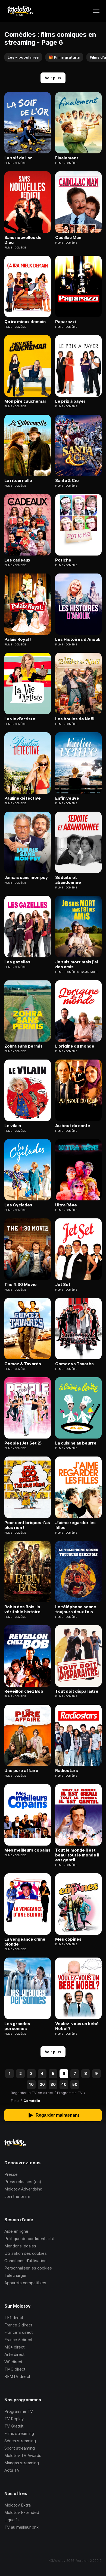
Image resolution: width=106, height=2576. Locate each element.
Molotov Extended (22, 2512)
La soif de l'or (18, 158)
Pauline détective (23, 798)
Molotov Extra (18, 2505)
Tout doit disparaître (77, 1691)
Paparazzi (66, 322)
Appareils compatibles (25, 2283)
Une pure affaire (21, 1771)
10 (31, 2084)
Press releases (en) (23, 2182)
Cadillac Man (68, 238)
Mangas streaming (22, 2463)
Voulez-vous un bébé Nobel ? (77, 2026)
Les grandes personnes (17, 2026)
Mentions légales (20, 2246)
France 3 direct (19, 2332)
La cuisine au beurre (76, 1443)
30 (53, 2084)
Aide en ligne (16, 2231)
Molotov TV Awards (23, 2455)
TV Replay (14, 2419)
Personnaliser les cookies (28, 2268)
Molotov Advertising (23, 2189)
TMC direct (15, 2369)
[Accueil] (20, 11)
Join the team (17, 2196)
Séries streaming (20, 2441)
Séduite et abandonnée (68, 880)
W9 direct (13, 2362)
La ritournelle (18, 481)
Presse (11, 2174)
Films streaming (19, 2433)
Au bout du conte (73, 1126)
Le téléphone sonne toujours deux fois (76, 1609)
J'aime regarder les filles (75, 1525)
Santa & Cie (67, 481)
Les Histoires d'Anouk (78, 639)
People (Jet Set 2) (23, 1443)
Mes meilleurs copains (27, 1850)
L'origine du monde (75, 1046)
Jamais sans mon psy (26, 878)
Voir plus (53, 78)
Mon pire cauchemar (25, 401)
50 (75, 2084)
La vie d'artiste (20, 719)
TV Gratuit (14, 2426)
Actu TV (12, 2470)
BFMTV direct (17, 2376)
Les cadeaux (17, 560)
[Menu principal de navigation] (96, 11)
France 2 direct (18, 2325)
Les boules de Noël (75, 719)
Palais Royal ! (18, 639)
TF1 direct (14, 2318)
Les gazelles (17, 962)
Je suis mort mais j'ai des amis (77, 964)
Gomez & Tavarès (23, 1364)
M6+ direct (15, 2347)
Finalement (67, 158)
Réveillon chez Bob (24, 1691)
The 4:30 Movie (21, 1285)
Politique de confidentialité (29, 2239)
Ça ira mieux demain (25, 322)
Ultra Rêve (66, 1205)
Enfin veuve (67, 798)
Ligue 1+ (12, 2520)
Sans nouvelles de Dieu (23, 240)
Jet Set (63, 1285)
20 (42, 2084)
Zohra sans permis (24, 1046)
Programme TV (19, 2411)
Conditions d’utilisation (25, 2261)
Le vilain (13, 1126)
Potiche (63, 560)
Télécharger (15, 2275)
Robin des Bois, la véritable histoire (22, 1609)
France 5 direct (18, 2340)
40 (64, 2084)
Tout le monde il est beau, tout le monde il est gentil (77, 1855)
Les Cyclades (18, 1205)
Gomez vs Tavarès (74, 1364)
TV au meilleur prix (21, 2527)
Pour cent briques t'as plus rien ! (27, 1525)
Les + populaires (23, 57)
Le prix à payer (70, 401)
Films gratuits (64, 57)
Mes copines (68, 1939)
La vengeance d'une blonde (25, 1942)
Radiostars (67, 1771)
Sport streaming (20, 2448)
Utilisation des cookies (26, 2253)
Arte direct (15, 2354)
